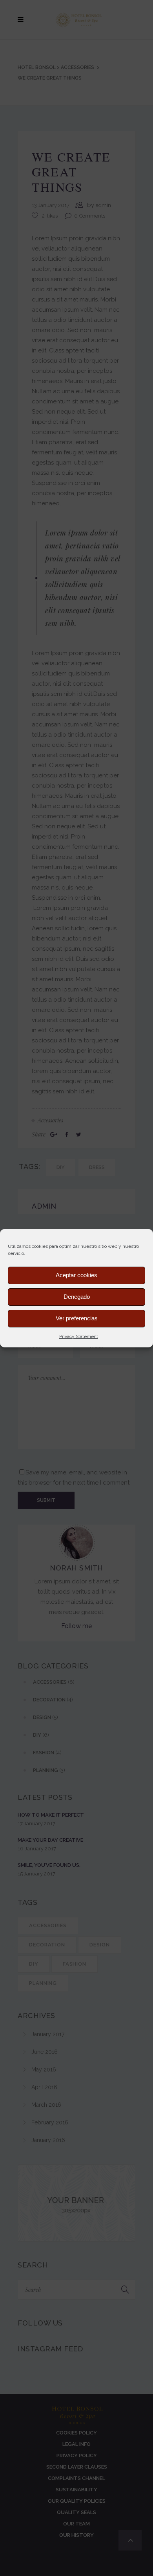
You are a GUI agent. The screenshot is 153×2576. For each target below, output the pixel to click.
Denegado (77, 1297)
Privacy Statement (79, 1336)
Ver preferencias (77, 1318)
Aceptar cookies (76, 1275)
